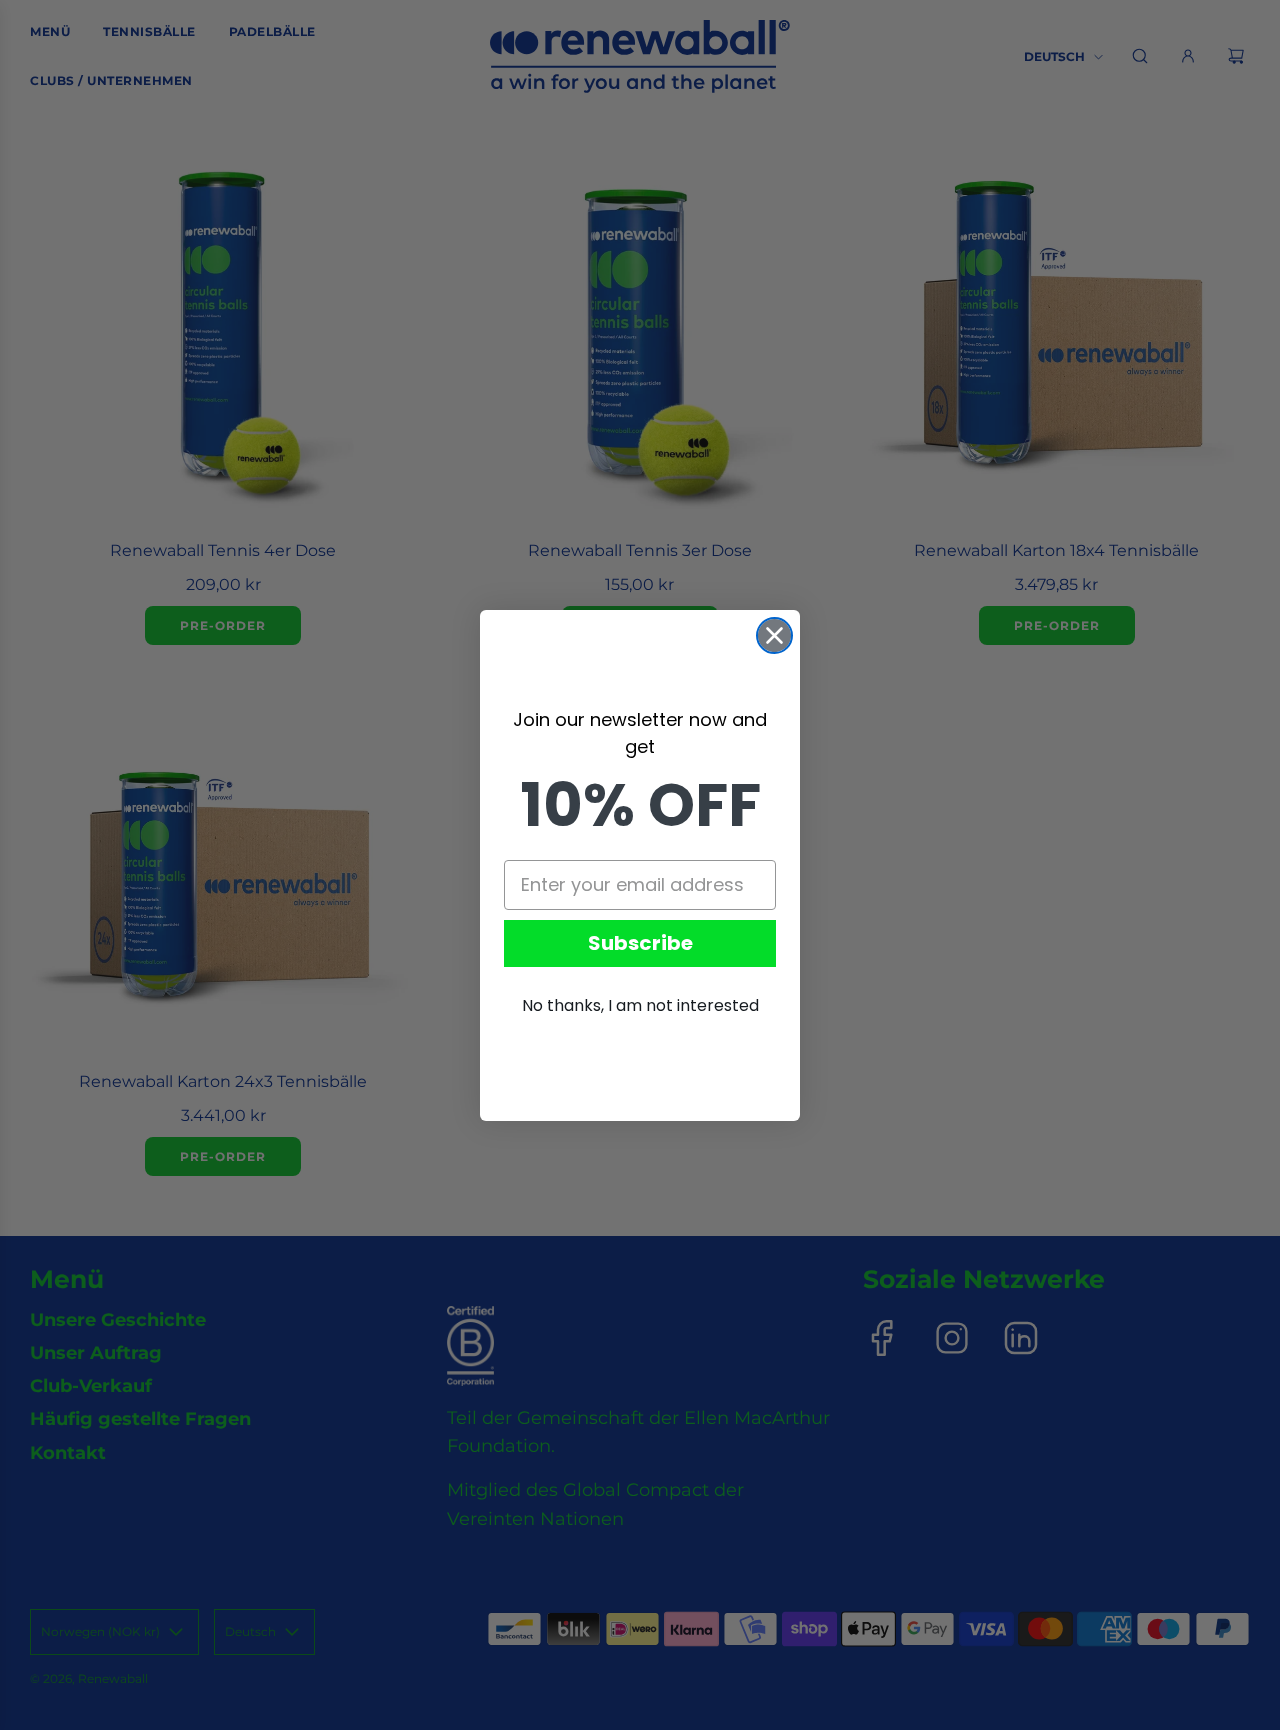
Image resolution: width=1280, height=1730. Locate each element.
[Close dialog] (774, 635)
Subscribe (640, 943)
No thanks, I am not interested (640, 1005)
